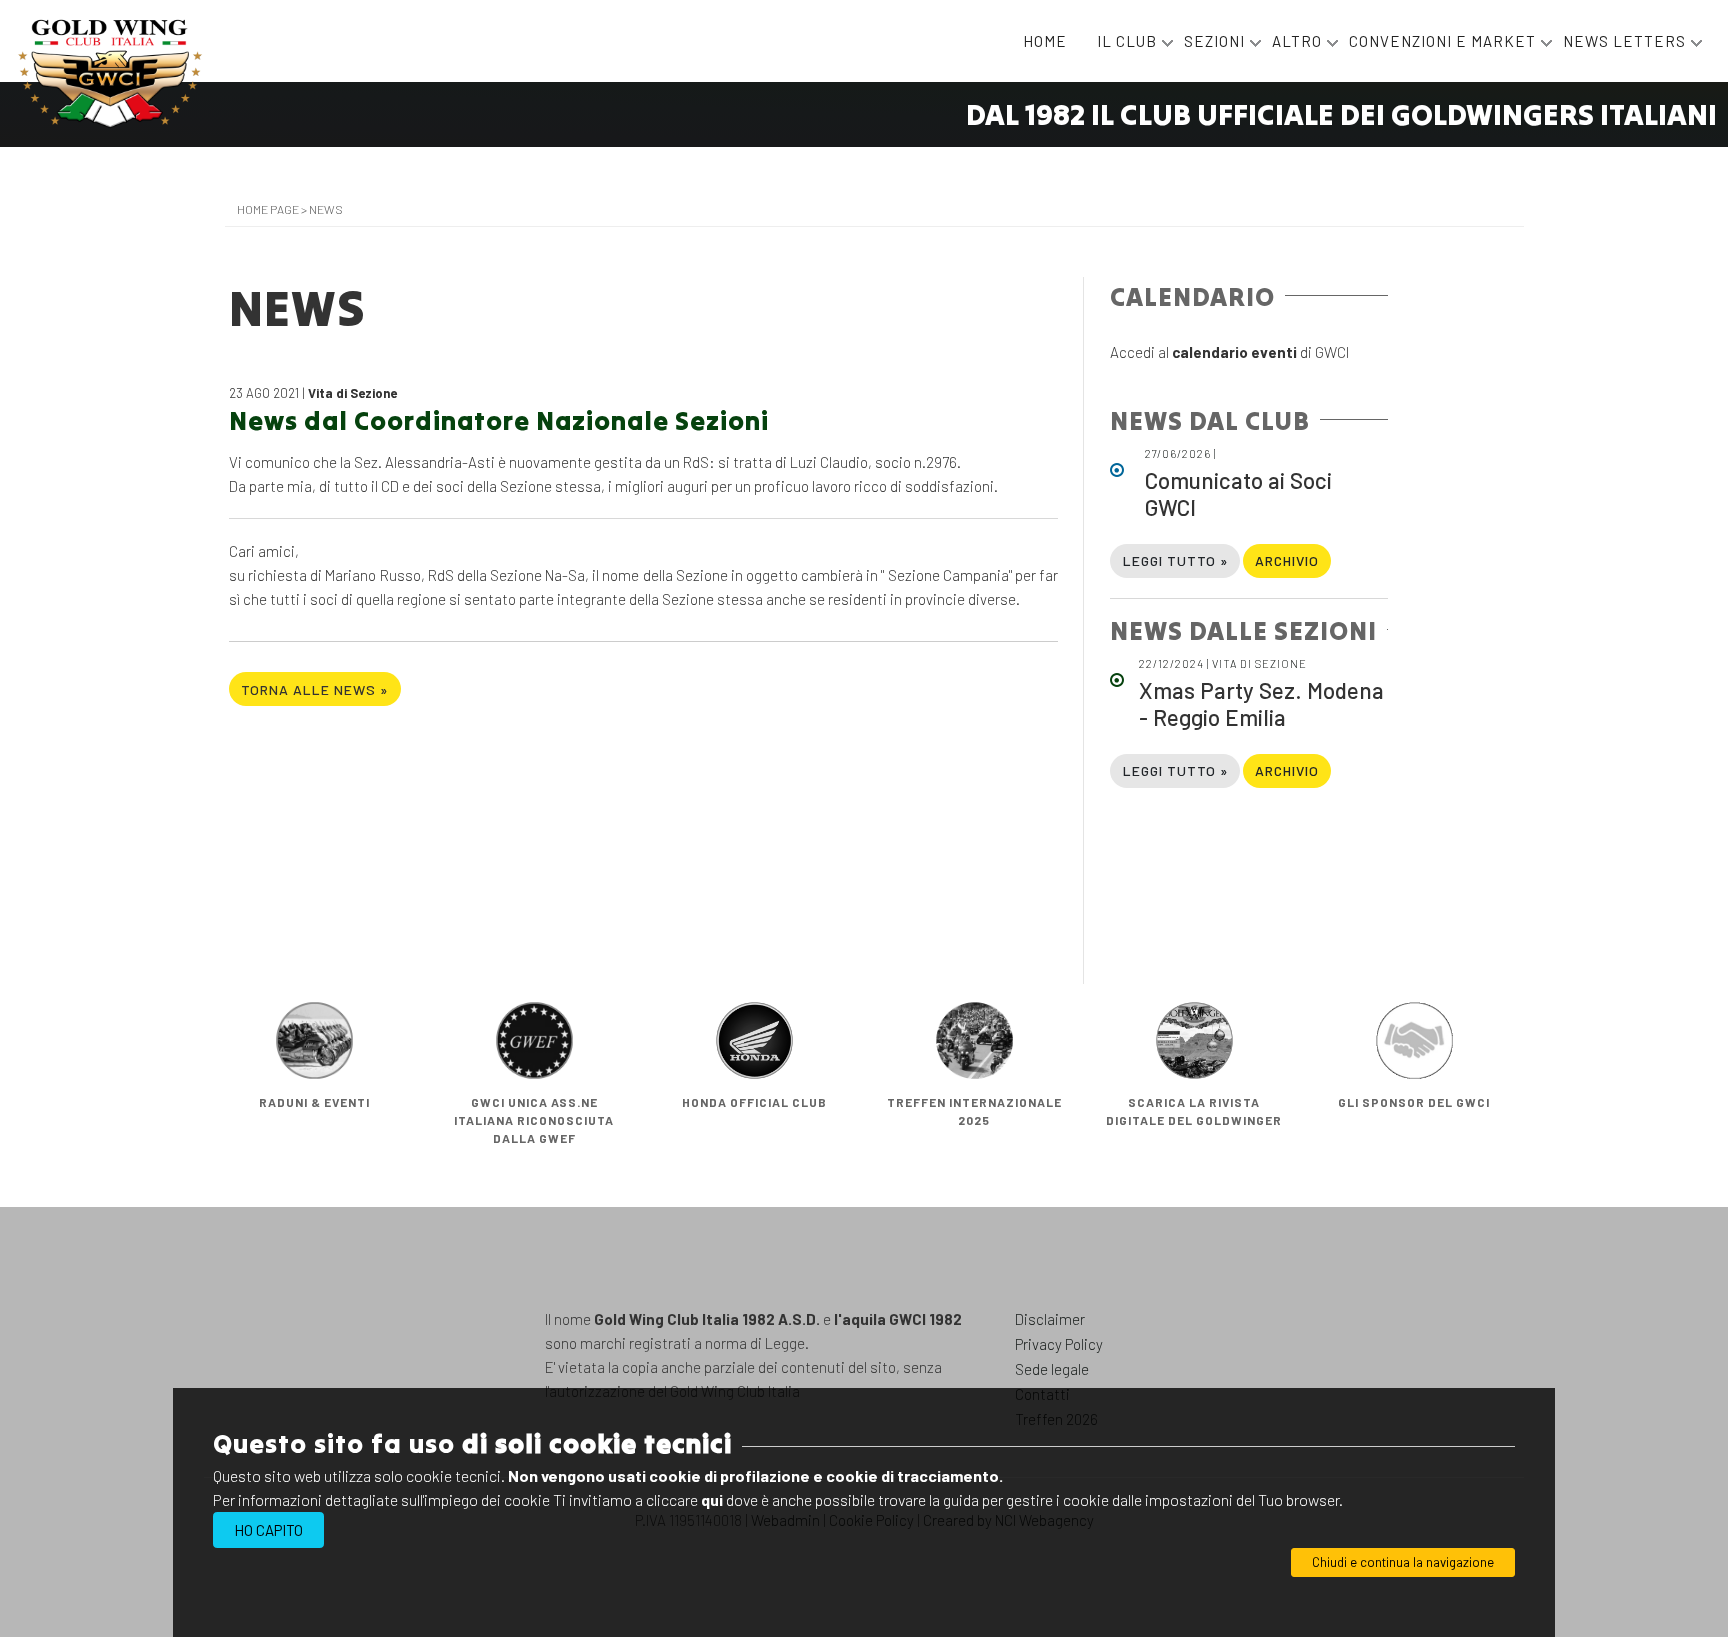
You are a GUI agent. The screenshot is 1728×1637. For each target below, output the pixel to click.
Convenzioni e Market (1444, 41)
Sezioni (1216, 41)
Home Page (268, 209)
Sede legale (1052, 1369)
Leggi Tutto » (1175, 560)
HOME (1045, 41)
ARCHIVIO (1287, 560)
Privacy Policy (1059, 1344)
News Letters (1626, 41)
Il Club (1129, 41)
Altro (1299, 41)
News (326, 209)
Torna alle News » (314, 689)
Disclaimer (1050, 1319)
